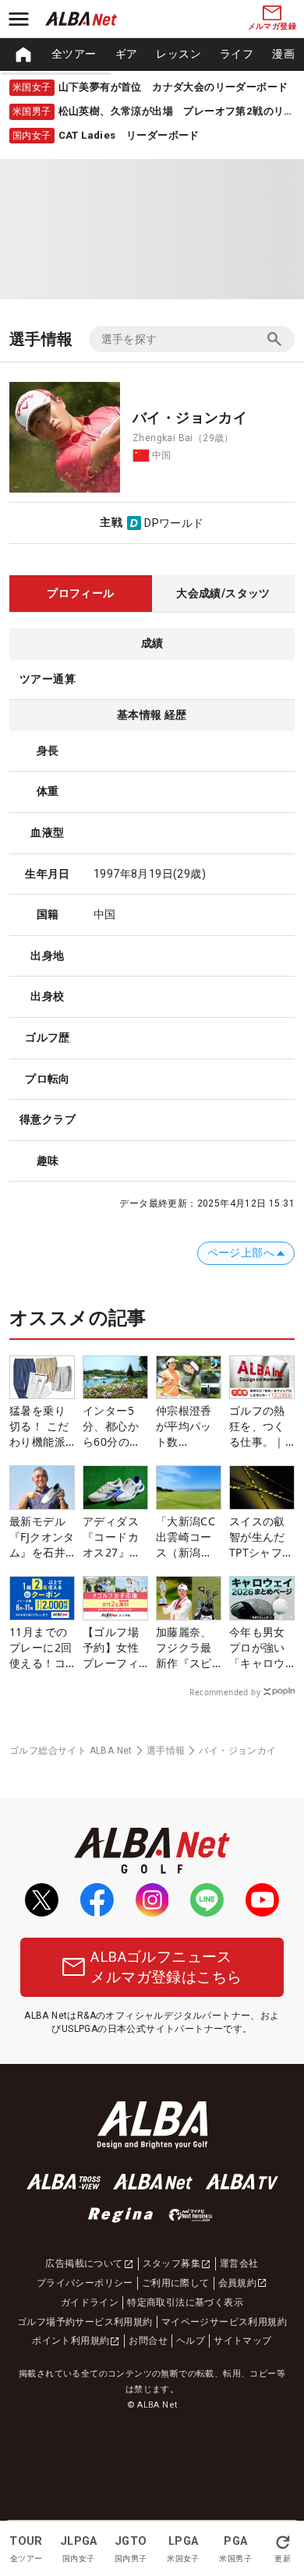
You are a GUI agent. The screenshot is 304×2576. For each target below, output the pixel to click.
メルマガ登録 (272, 26)
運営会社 (239, 2263)
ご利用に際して (176, 2283)
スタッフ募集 (171, 2263)
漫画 (283, 54)
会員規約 (238, 2283)
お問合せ (148, 2341)
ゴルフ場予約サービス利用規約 (85, 2322)
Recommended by (225, 1692)
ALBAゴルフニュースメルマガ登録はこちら (166, 1967)
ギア (127, 54)
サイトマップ (242, 2341)
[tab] (81, 594)
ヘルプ (191, 2341)
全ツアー (74, 54)
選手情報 (166, 1751)
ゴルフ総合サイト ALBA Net (71, 1751)
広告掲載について (84, 2263)
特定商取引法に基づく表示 (185, 2302)
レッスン (179, 54)
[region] (152, 55)
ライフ (237, 54)
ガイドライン (90, 2302)
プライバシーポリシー (85, 2283)
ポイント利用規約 (71, 2341)
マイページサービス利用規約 (224, 2322)
